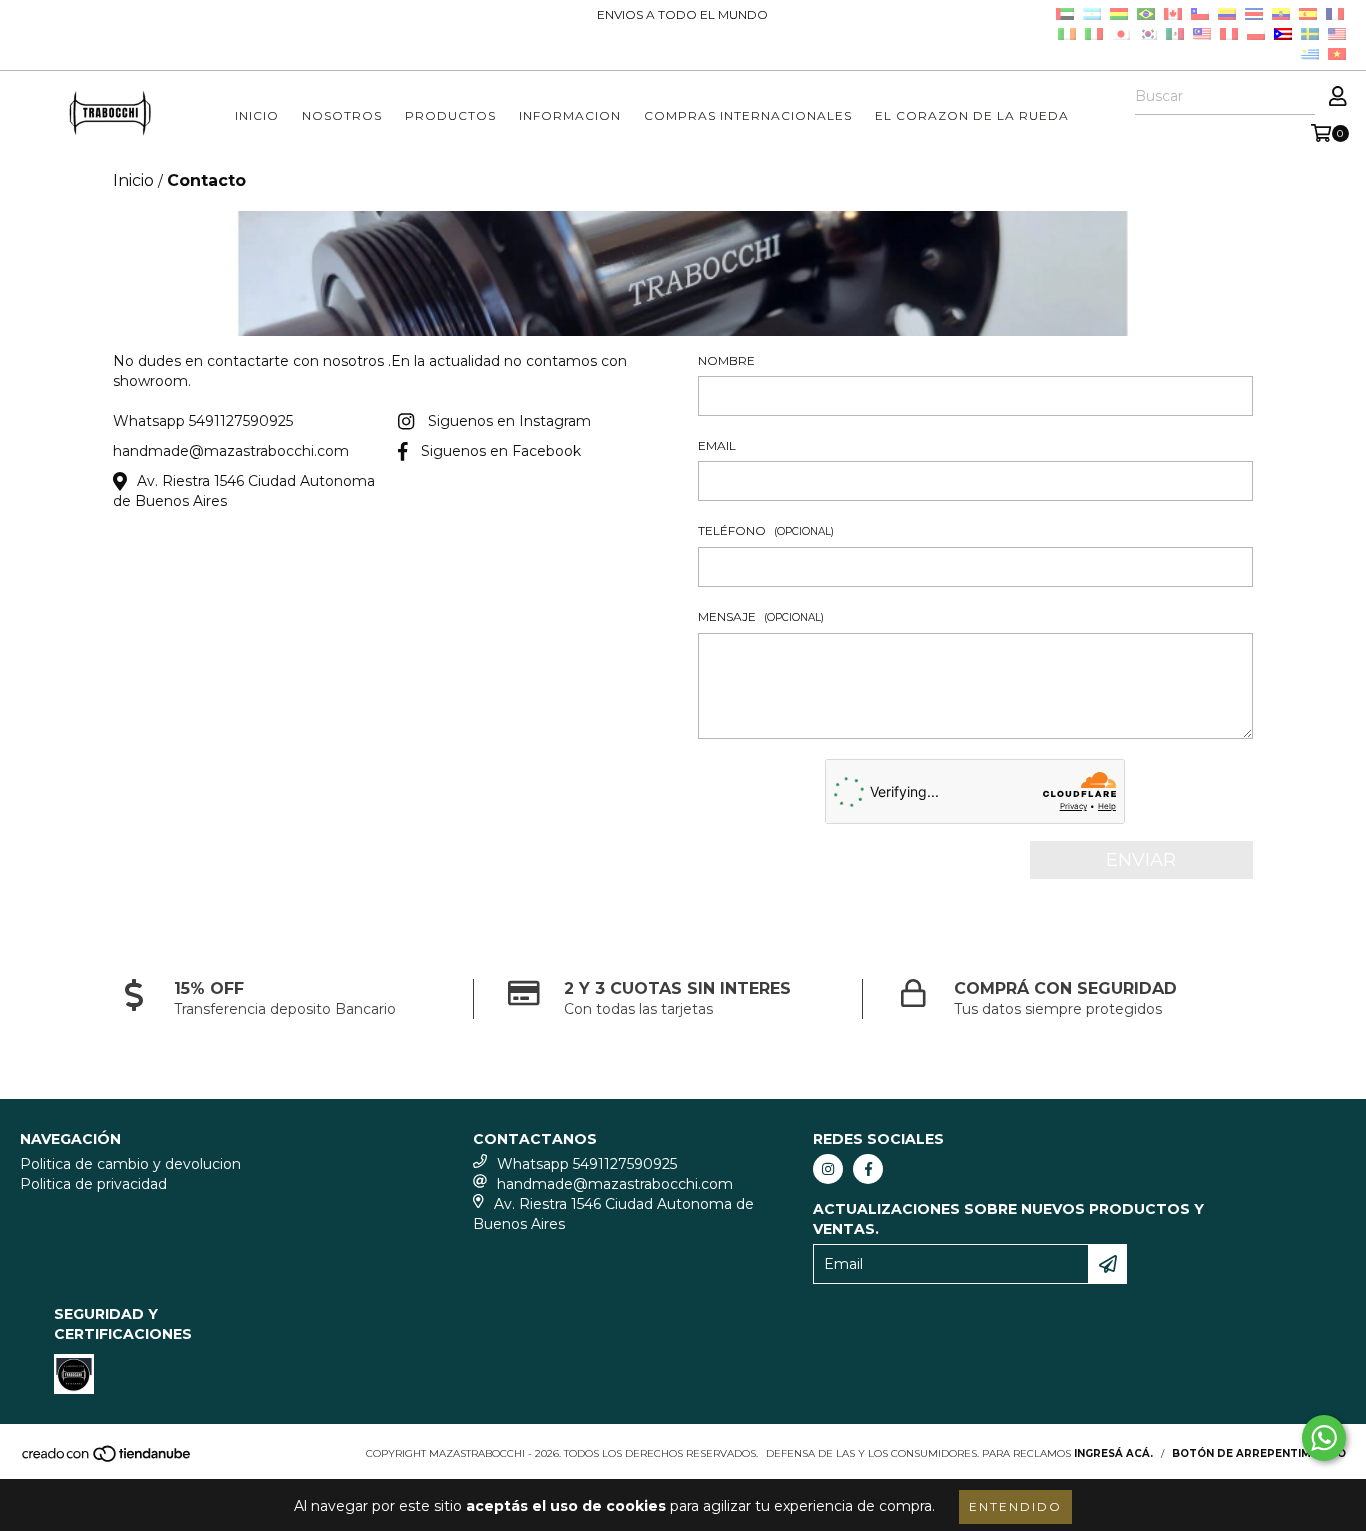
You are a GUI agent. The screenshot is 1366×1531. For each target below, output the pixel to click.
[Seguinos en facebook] (868, 1169)
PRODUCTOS (450, 115)
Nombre (726, 360)
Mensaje (761, 616)
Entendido (1015, 1506)
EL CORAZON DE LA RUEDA (972, 115)
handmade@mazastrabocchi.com (231, 451)
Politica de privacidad (93, 1184)
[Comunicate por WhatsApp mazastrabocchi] (1324, 1438)
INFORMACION (570, 115)
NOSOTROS (342, 115)
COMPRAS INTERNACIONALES (748, 115)
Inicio (133, 180)
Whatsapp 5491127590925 (203, 421)
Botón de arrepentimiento (1259, 1453)
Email (717, 445)
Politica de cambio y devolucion (130, 1164)
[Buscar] (1299, 97)
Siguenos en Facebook (501, 451)
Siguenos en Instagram (509, 421)
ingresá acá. (1113, 1453)
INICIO (257, 115)
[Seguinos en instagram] (828, 1169)
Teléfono (766, 530)
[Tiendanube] (107, 1460)
